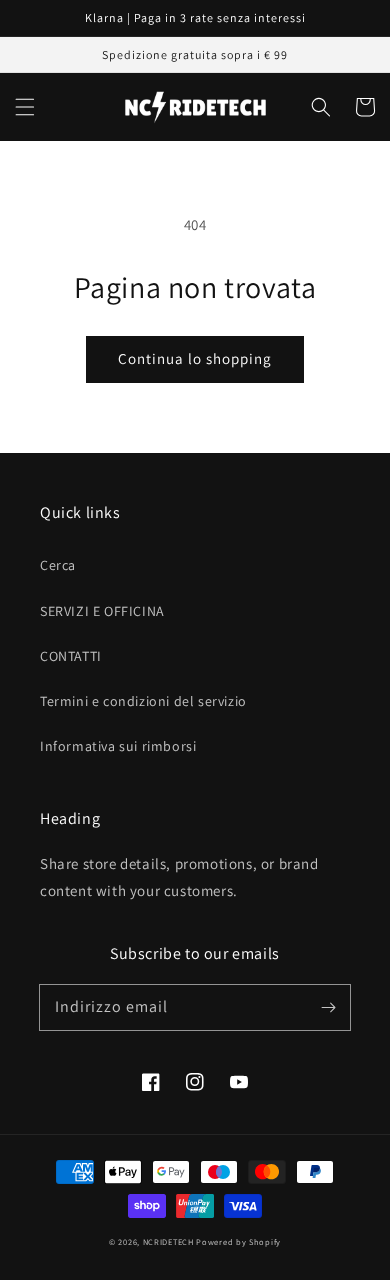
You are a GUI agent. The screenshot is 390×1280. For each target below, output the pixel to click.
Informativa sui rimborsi (118, 746)
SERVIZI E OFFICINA (102, 611)
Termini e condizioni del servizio (143, 701)
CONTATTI (71, 656)
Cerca (58, 565)
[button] (25, 107)
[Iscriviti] (328, 1007)
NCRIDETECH (168, 1241)
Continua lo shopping (195, 358)
